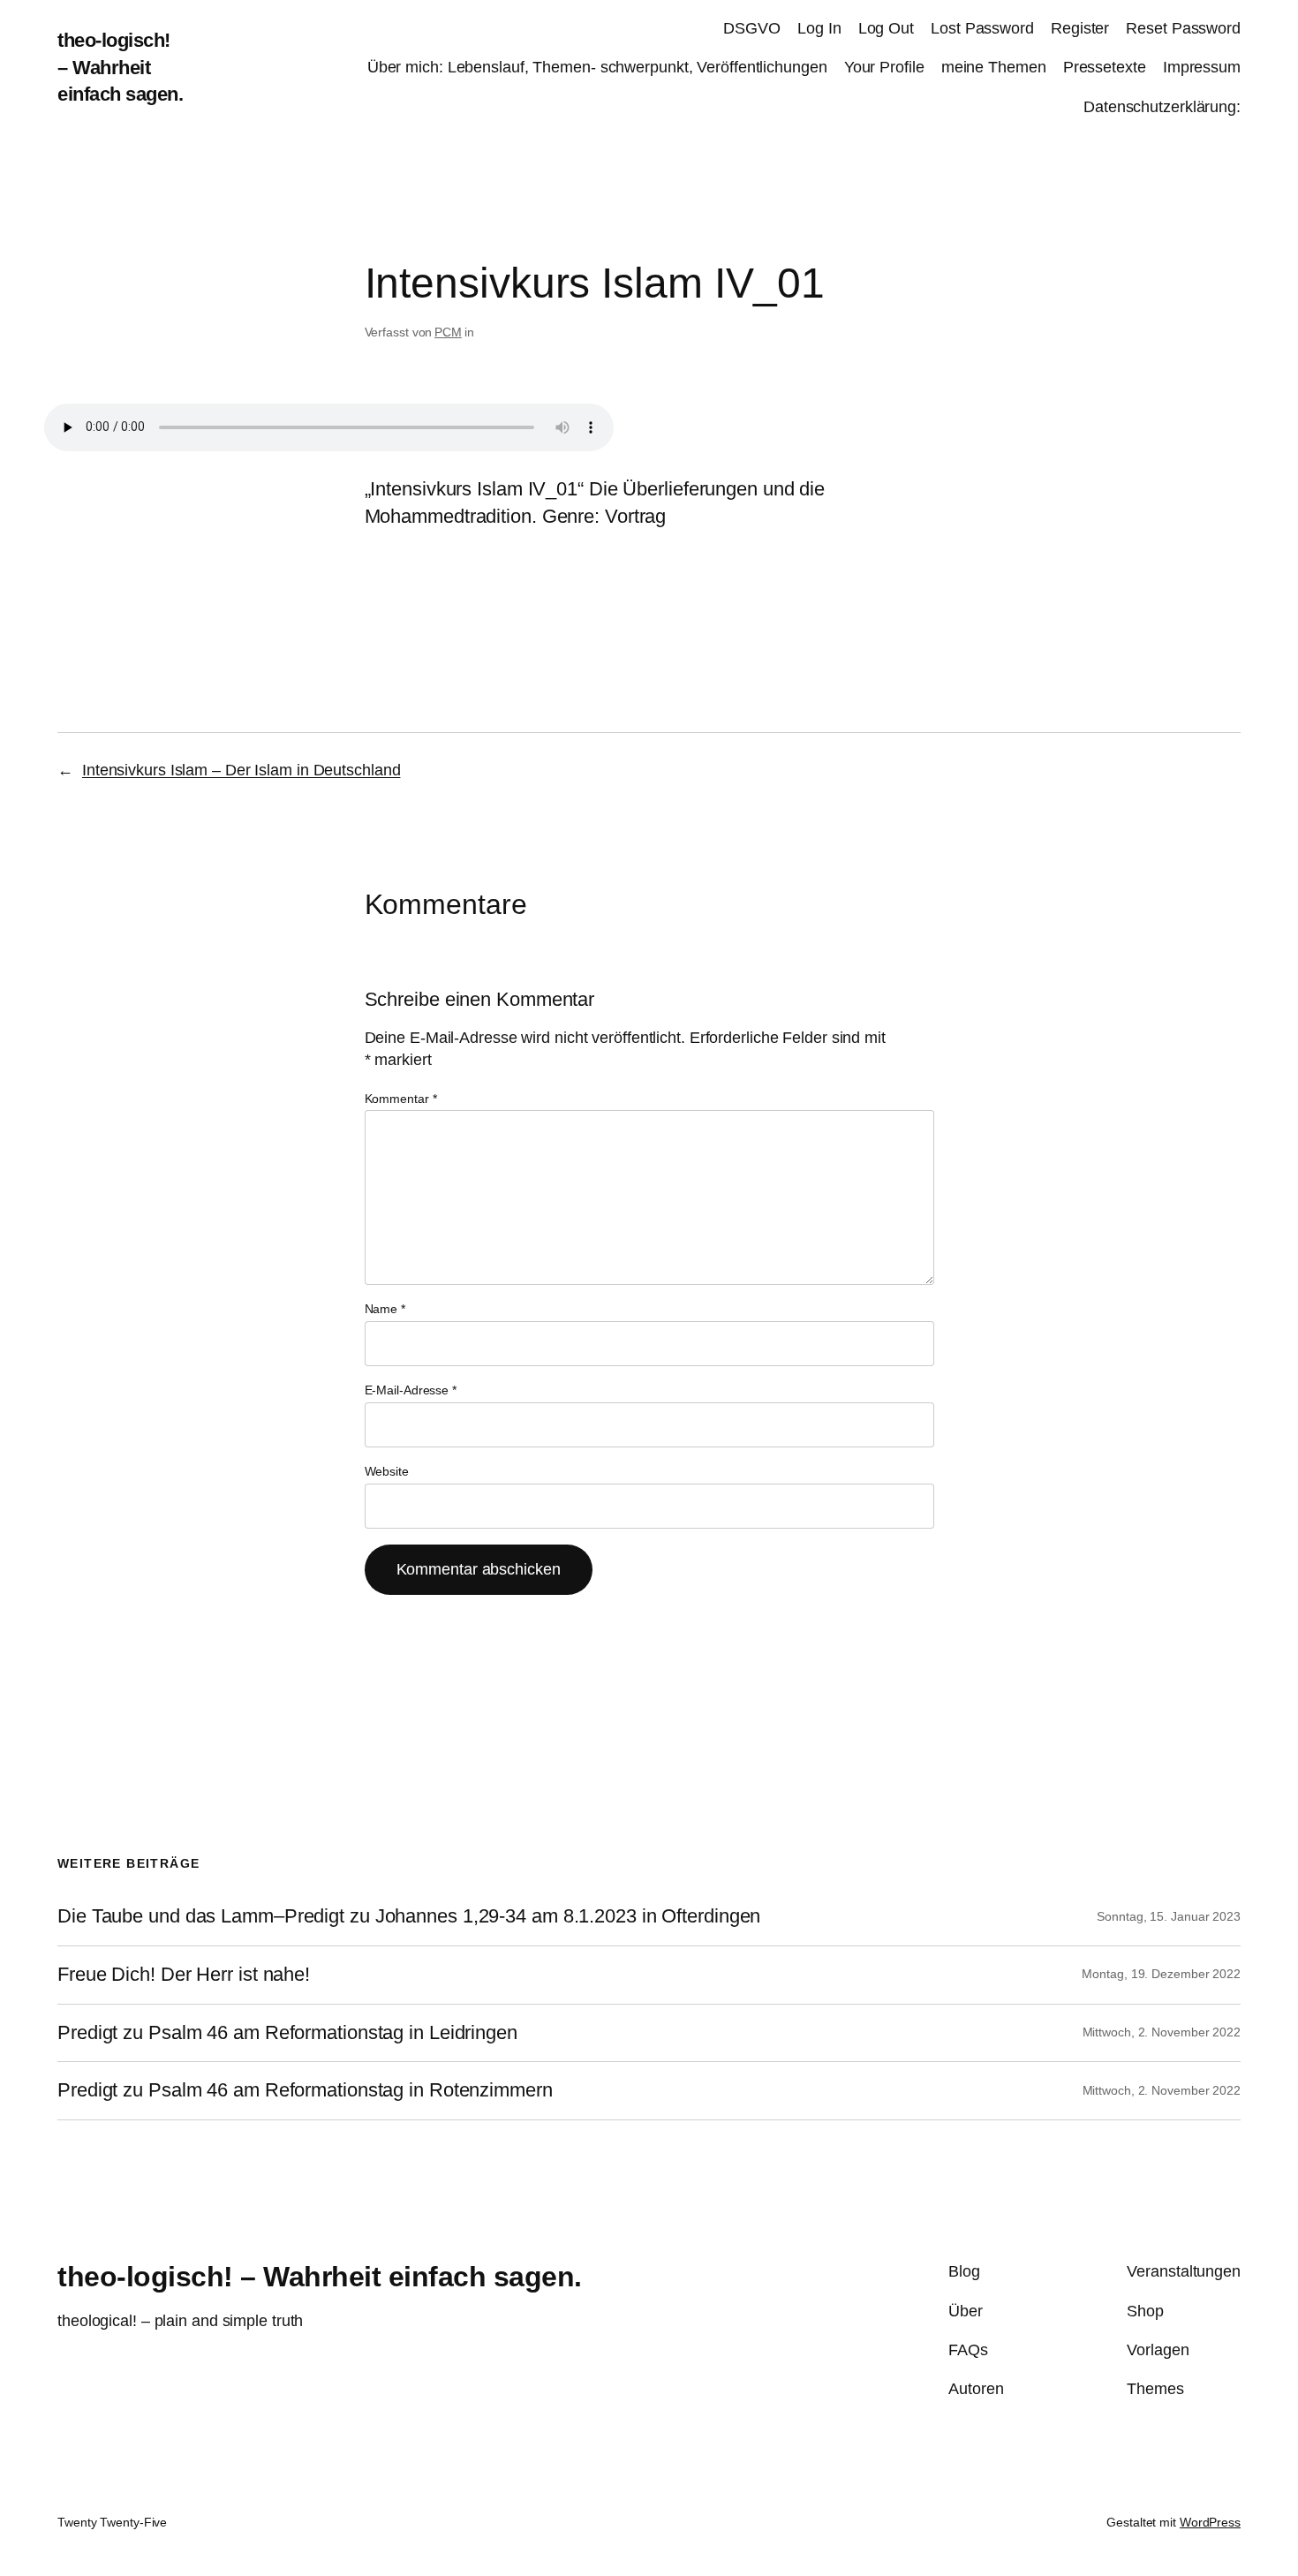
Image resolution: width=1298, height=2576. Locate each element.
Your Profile (884, 67)
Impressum (1202, 67)
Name (385, 1309)
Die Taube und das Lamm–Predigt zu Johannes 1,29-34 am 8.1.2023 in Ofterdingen (409, 1916)
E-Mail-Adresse (411, 1390)
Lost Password (982, 28)
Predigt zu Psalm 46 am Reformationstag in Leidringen (287, 2033)
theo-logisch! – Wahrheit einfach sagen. (120, 68)
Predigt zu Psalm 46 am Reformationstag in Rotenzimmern (305, 2090)
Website (387, 1471)
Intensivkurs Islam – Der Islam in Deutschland (241, 770)
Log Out (886, 28)
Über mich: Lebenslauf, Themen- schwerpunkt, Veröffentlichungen (597, 67)
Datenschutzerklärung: (1162, 107)
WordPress (1210, 2522)
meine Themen (994, 67)
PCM (448, 332)
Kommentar (401, 1099)
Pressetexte (1105, 67)
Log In (819, 28)
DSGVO (752, 28)
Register (1080, 28)
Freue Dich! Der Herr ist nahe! (184, 1975)
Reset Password (1183, 28)
